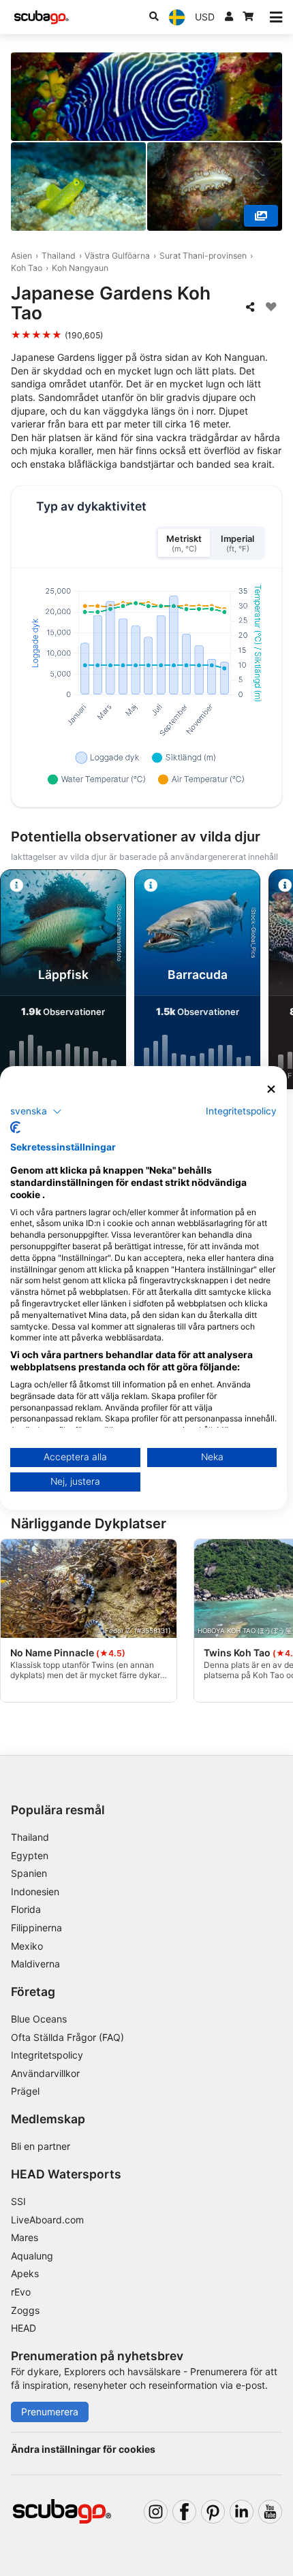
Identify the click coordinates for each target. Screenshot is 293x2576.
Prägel (25, 2091)
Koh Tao (27, 268)
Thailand (59, 256)
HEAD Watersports (66, 2174)
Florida (26, 1909)
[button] (36, 1111)
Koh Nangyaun (80, 268)
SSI (18, 2201)
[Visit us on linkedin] (242, 2512)
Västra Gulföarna (117, 256)
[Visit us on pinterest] (213, 2512)
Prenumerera (50, 2412)
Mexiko (27, 1946)
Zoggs (25, 2310)
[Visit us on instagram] (156, 2512)
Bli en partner (41, 2146)
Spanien (29, 1873)
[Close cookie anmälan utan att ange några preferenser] (272, 1090)
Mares (25, 2237)
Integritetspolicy (47, 2055)
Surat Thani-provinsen (203, 256)
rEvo (21, 2292)
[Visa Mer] (261, 216)
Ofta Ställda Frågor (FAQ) (67, 2037)
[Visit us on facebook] (184, 2512)
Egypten (30, 1855)
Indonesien (35, 1891)
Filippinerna (36, 1928)
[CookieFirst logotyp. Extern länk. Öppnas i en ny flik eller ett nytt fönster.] (15, 1127)
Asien (21, 256)
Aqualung (32, 2256)
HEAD (24, 2328)
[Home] (42, 17)
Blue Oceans (39, 2019)
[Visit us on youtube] (270, 2512)
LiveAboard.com (47, 2220)
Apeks (25, 2273)
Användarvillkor (45, 2073)
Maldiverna (35, 1964)
